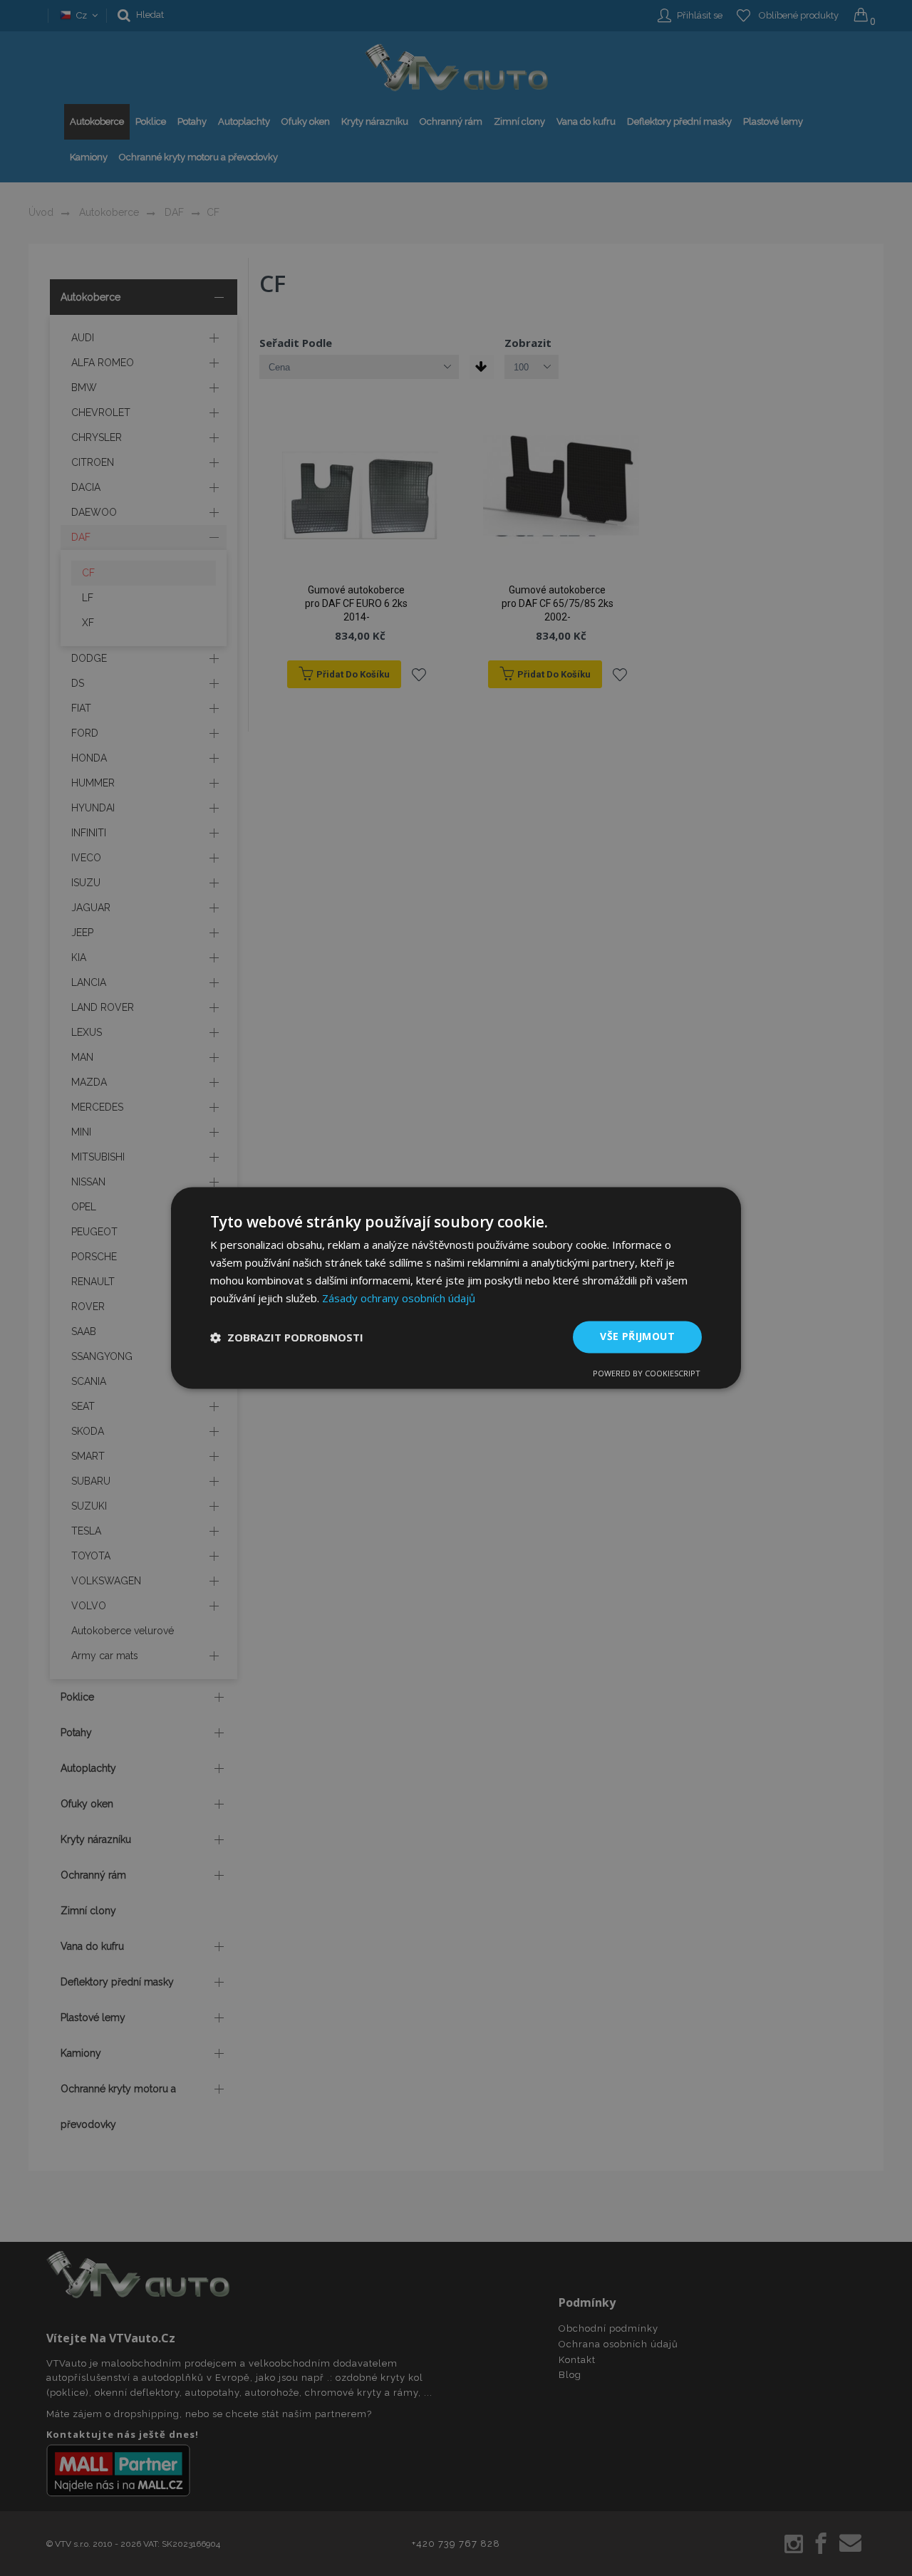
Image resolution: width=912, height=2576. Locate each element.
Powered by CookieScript (647, 1374)
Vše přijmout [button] (637, 1337)
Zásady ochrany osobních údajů (399, 1298)
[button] (287, 1337)
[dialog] (456, 1288)
